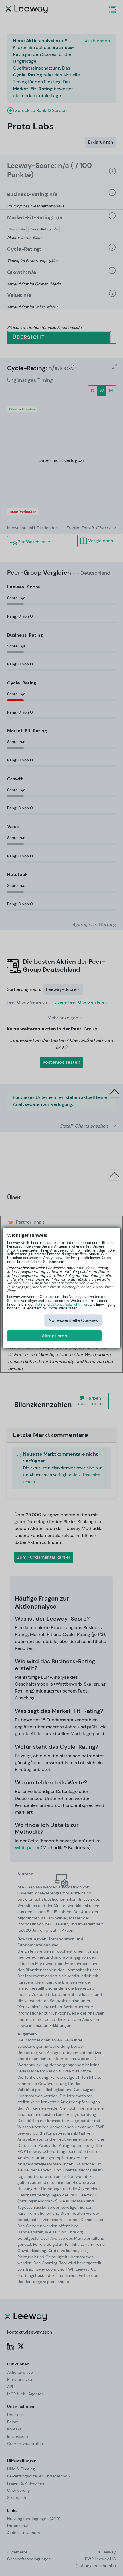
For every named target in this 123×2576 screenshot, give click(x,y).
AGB (39, 1304)
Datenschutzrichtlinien (69, 1304)
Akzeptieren (54, 1336)
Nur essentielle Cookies (73, 1320)
